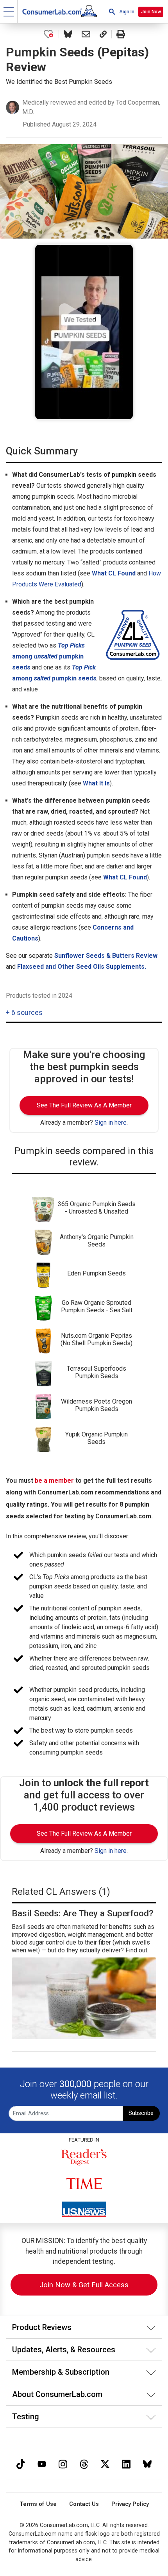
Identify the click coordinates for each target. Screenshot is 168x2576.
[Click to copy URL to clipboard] (103, 34)
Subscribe (141, 2113)
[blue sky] (147, 2463)
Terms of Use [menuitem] (38, 2504)
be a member (54, 1481)
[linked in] (126, 2463)
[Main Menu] (9, 12)
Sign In (127, 12)
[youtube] (42, 2463)
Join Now (151, 12)
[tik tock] (21, 2463)
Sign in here (111, 1122)
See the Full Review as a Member (84, 1105)
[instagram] (63, 2463)
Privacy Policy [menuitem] (130, 2504)
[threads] (84, 2463)
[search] (112, 12)
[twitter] (105, 2463)
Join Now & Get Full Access (84, 2285)
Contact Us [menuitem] (84, 2504)
